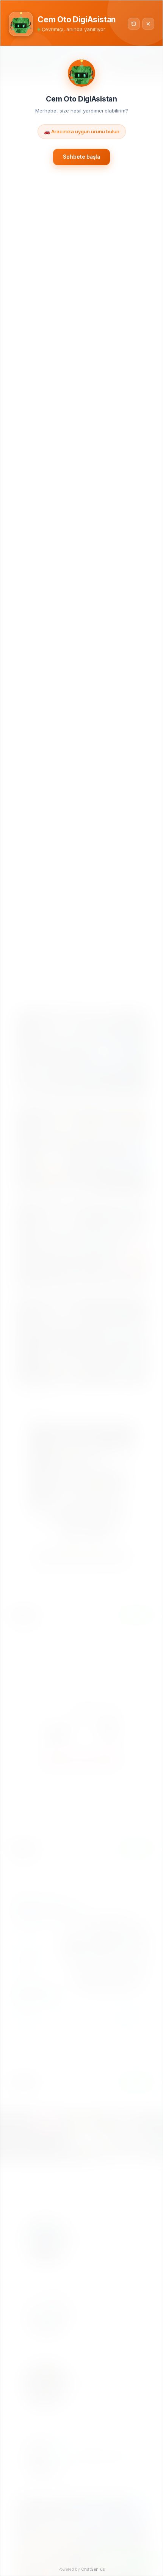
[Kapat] (148, 24)
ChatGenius (93, 2569)
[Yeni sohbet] (134, 24)
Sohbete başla (81, 157)
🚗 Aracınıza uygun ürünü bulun (82, 131)
